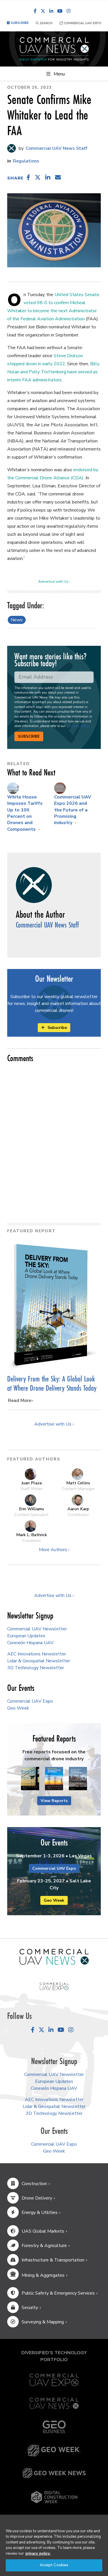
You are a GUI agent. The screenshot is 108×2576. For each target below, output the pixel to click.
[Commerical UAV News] (54, 1957)
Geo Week (18, 1708)
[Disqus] (54, 1140)
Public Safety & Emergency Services (58, 2293)
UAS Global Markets (43, 2231)
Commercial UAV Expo (82, 23)
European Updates (26, 1636)
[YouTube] (60, 11)
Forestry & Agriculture (44, 2246)
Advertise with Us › (54, 582)
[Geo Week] (54, 2451)
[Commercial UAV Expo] (54, 1986)
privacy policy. (38, 2554)
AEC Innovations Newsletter (37, 1654)
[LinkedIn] (51, 11)
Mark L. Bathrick (32, 1535)
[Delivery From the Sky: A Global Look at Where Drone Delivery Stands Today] (54, 1305)
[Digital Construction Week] (54, 2497)
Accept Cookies (54, 2565)
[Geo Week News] (54, 2473)
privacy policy (79, 726)
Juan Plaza (32, 1483)
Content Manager (78, 1489)
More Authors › (54, 1550)
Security (30, 2308)
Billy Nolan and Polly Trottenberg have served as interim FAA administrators (53, 372)
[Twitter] (43, 11)
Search (46, 23)
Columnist (31, 1540)
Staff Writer (32, 1489)
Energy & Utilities (40, 2212)
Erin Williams (32, 1509)
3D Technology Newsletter (36, 1668)
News (17, 620)
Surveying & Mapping (43, 2322)
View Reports (54, 1801)
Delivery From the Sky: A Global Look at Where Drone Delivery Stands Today (52, 1383)
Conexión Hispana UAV (30, 1643)
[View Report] (30, 1779)
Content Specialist (31, 1515)
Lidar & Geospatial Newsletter (39, 1661)
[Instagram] (69, 11)
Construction (34, 2184)
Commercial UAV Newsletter (37, 1629)
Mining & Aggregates (43, 2275)
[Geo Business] (54, 2427)
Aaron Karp (78, 1509)
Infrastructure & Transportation (53, 2260)
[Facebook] (35, 11)
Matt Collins (78, 1483)
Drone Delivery (37, 2198)
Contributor (78, 1515)
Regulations (26, 161)
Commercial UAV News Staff (56, 148)
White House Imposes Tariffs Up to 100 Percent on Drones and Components (25, 813)
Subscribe (29, 737)
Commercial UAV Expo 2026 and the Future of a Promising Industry (73, 810)
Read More (20, 1400)
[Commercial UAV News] (54, 2403)
